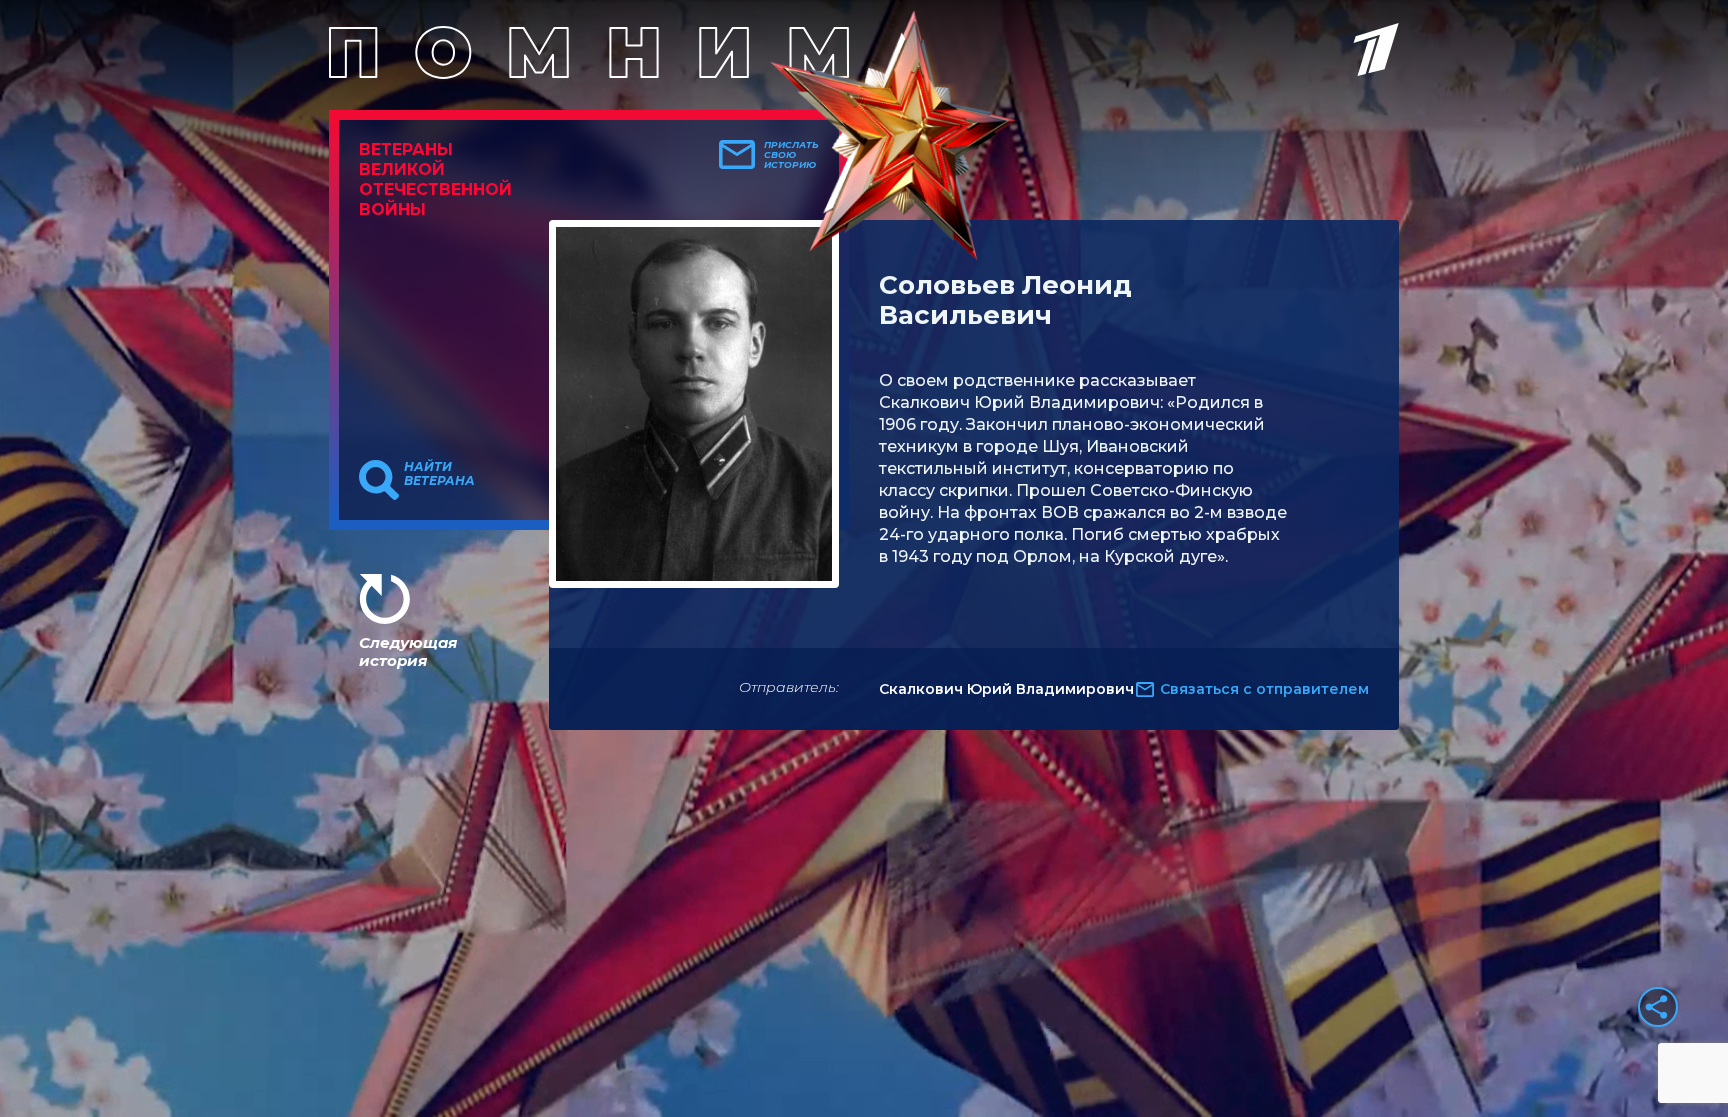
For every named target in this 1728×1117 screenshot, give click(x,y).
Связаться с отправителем (1264, 689)
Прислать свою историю (791, 155)
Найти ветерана (439, 474)
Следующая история (408, 651)
